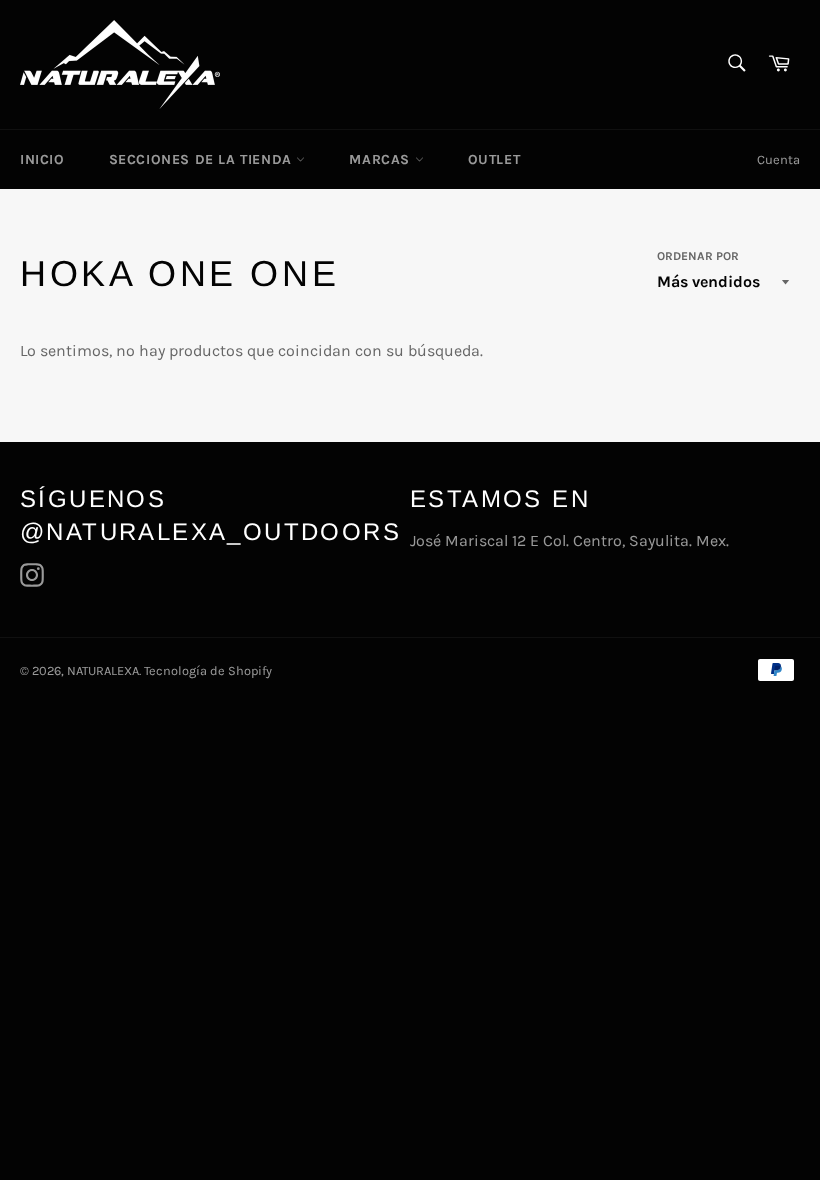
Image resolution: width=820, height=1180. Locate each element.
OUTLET (494, 159)
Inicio (42, 159)
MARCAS (381, 159)
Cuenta (778, 159)
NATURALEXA (103, 670)
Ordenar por (698, 256)
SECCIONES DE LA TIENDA (203, 159)
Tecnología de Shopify (208, 670)
